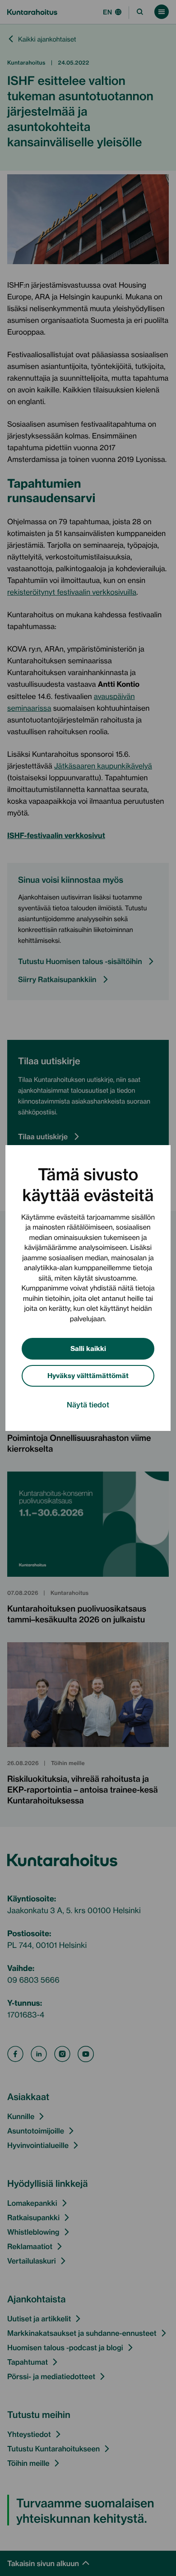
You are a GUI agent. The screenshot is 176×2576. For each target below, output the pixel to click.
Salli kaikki (88, 1348)
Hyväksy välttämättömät (88, 1375)
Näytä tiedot (88, 1404)
